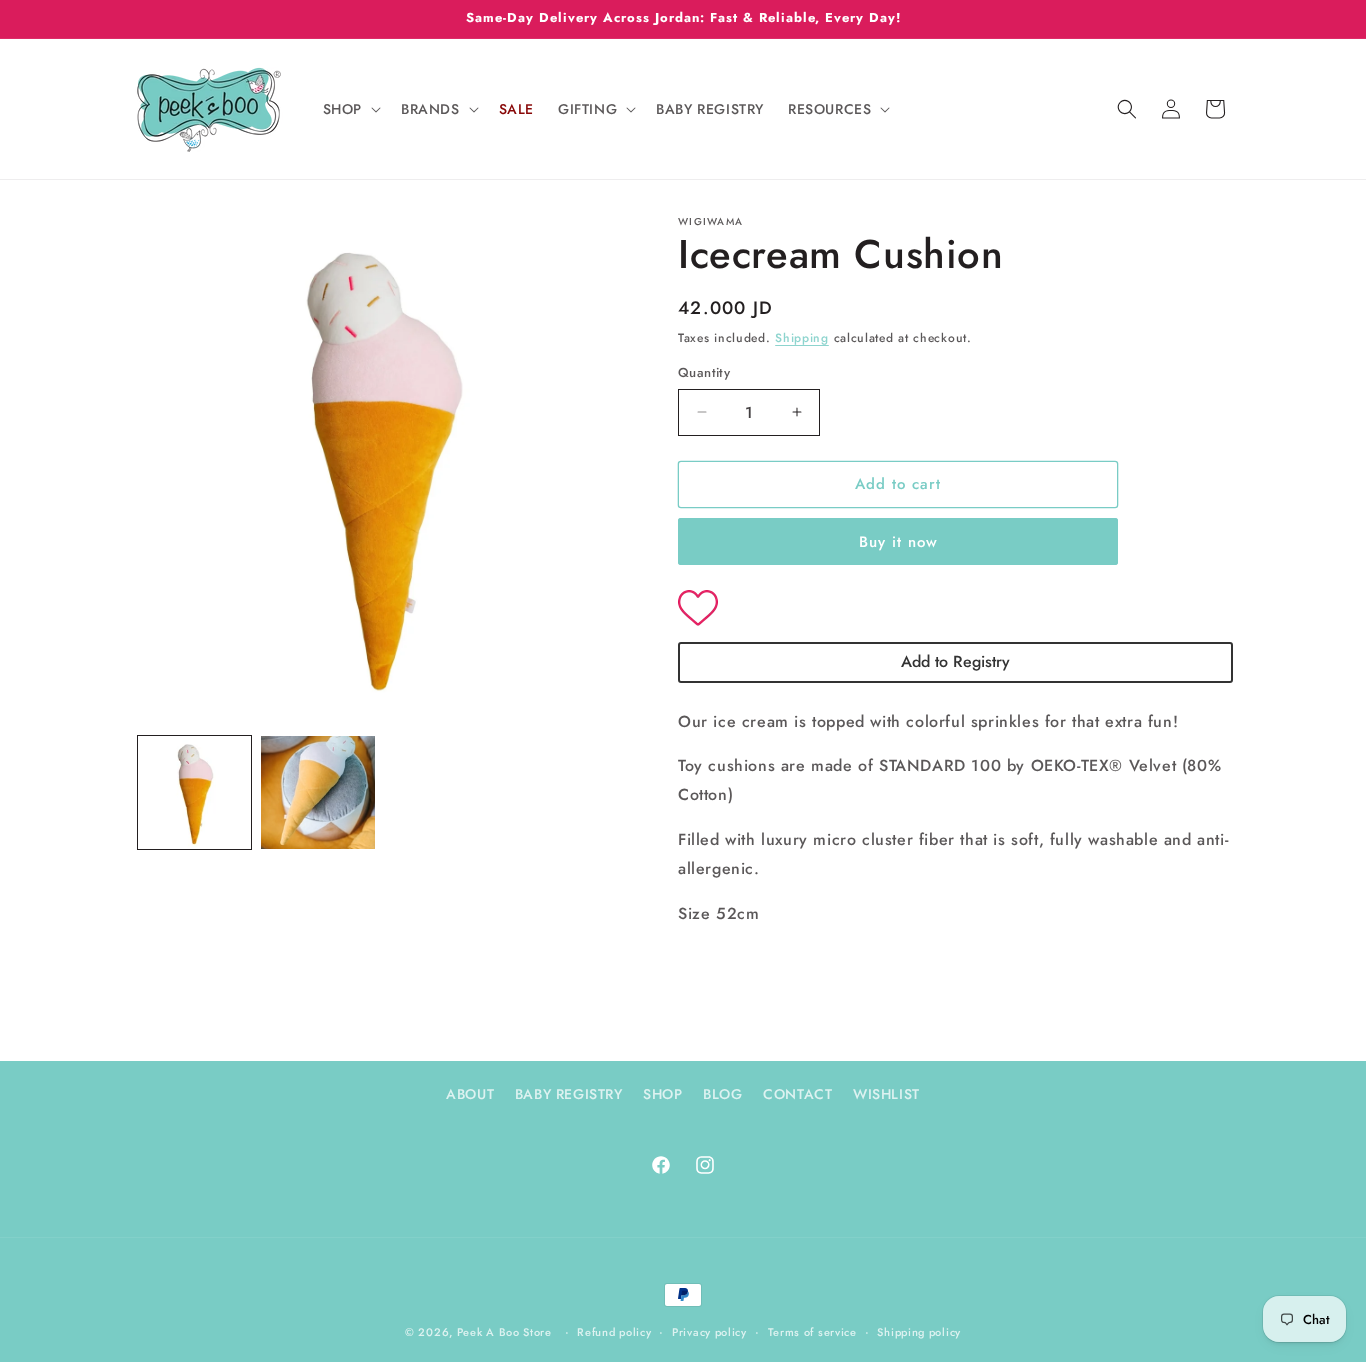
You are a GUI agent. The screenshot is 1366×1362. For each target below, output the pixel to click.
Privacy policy (709, 1332)
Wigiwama (710, 221)
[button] (350, 109)
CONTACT (797, 1094)
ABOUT (470, 1094)
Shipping (802, 338)
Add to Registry (955, 661)
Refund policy (614, 1332)
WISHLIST (886, 1094)
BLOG (722, 1094)
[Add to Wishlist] (955, 610)
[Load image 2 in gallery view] (317, 792)
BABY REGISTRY (569, 1094)
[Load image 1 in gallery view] (194, 792)
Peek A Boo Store (504, 1332)
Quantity (704, 372)
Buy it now (898, 542)
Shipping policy (919, 1332)
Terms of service (812, 1332)
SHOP (662, 1094)
